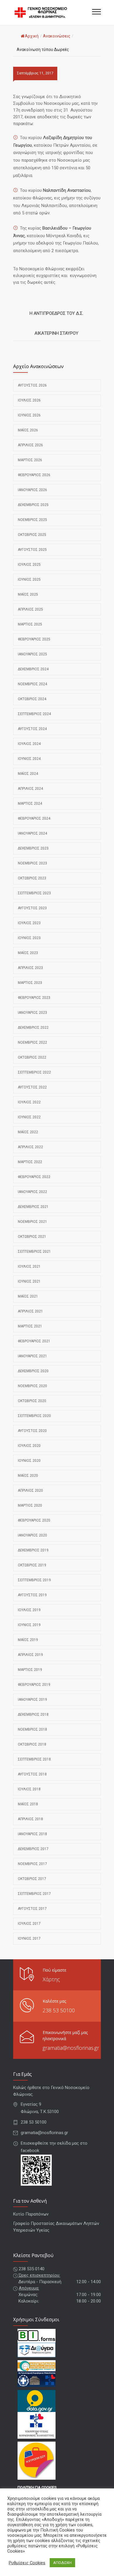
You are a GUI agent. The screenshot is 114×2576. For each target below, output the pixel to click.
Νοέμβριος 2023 (32, 863)
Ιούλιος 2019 (29, 1610)
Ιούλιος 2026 (29, 400)
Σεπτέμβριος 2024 (34, 714)
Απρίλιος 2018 (30, 1819)
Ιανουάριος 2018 (32, 1834)
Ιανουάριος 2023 (32, 1013)
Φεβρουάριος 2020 (34, 1520)
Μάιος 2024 (28, 774)
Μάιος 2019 (28, 1640)
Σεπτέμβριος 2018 (34, 1759)
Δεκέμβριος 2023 (33, 848)
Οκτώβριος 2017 (32, 1879)
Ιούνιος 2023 (29, 938)
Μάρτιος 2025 (30, 624)
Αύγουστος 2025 (32, 550)
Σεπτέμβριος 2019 (34, 1580)
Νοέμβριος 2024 (32, 684)
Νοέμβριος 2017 (32, 1864)
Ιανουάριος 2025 (32, 654)
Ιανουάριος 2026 (32, 490)
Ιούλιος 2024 (29, 744)
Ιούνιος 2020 (29, 1461)
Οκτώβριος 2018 (32, 1744)
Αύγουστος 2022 (32, 1087)
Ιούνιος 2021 (29, 1281)
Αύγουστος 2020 (32, 1431)
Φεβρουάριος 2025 (34, 639)
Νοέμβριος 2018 (32, 1729)
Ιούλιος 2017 (29, 1924)
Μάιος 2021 (28, 1296)
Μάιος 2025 (28, 594)
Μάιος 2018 (28, 1804)
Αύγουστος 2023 (32, 908)
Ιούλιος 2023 (29, 923)
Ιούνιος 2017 (29, 1939)
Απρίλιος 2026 (30, 445)
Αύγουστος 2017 (32, 1909)
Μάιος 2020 (28, 1476)
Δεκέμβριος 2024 (33, 669)
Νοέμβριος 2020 (32, 1386)
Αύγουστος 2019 (32, 1595)
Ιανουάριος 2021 (32, 1356)
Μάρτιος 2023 (30, 983)
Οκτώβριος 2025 (32, 535)
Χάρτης (51, 1979)
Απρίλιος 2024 (30, 789)
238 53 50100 (59, 2010)
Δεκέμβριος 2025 (33, 505)
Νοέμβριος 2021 (32, 1222)
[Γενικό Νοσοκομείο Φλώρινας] (53, 12)
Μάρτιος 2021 (30, 1326)
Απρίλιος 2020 (30, 1490)
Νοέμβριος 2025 (32, 520)
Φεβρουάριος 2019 (34, 1685)
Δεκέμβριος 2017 (33, 1849)
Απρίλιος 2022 (30, 1147)
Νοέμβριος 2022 (32, 1042)
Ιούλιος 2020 (29, 1446)
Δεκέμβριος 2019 (33, 1550)
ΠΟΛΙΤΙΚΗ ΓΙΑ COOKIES (37, 2487)
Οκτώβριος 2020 (32, 1401)
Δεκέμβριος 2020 (33, 1371)
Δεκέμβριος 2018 (33, 1715)
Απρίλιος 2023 (30, 968)
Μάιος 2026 (28, 430)
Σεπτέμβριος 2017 (34, 1894)
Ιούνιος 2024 (29, 759)
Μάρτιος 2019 (30, 1670)
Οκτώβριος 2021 (32, 1237)
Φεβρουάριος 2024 (34, 818)
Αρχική (32, 36)
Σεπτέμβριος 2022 (34, 1072)
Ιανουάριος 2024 (32, 833)
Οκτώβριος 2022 (32, 1057)
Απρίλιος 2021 (30, 1311)
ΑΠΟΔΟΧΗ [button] (62, 2563)
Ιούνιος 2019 (29, 1625)
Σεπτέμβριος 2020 (34, 1416)
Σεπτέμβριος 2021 (34, 1252)
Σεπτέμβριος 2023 (34, 893)
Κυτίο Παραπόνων (31, 2214)
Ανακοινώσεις (57, 36)
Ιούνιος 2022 (29, 1117)
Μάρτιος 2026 (30, 460)
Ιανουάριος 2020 (32, 1535)
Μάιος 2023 (28, 953)
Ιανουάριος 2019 (32, 1700)
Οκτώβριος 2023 (32, 878)
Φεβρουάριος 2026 (34, 475)
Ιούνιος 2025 (29, 580)
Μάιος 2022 (28, 1132)
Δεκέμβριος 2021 (33, 1207)
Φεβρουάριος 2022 (34, 1177)
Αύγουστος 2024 (32, 729)
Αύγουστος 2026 (32, 385)
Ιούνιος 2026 (29, 415)
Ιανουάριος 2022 (32, 1192)
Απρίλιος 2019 (30, 1655)
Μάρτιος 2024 (30, 804)
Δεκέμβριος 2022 (33, 1028)
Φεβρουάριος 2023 (34, 998)
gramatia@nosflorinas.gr (71, 2048)
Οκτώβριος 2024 (32, 699)
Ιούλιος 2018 (29, 1789)
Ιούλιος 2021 (29, 1266)
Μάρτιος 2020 (30, 1505)
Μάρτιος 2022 (30, 1162)
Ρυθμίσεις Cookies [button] (27, 2563)
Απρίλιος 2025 (30, 609)
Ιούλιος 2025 (29, 565)
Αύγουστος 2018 (32, 1774)
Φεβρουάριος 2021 (34, 1341)
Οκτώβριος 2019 (32, 1565)
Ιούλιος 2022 (29, 1102)
